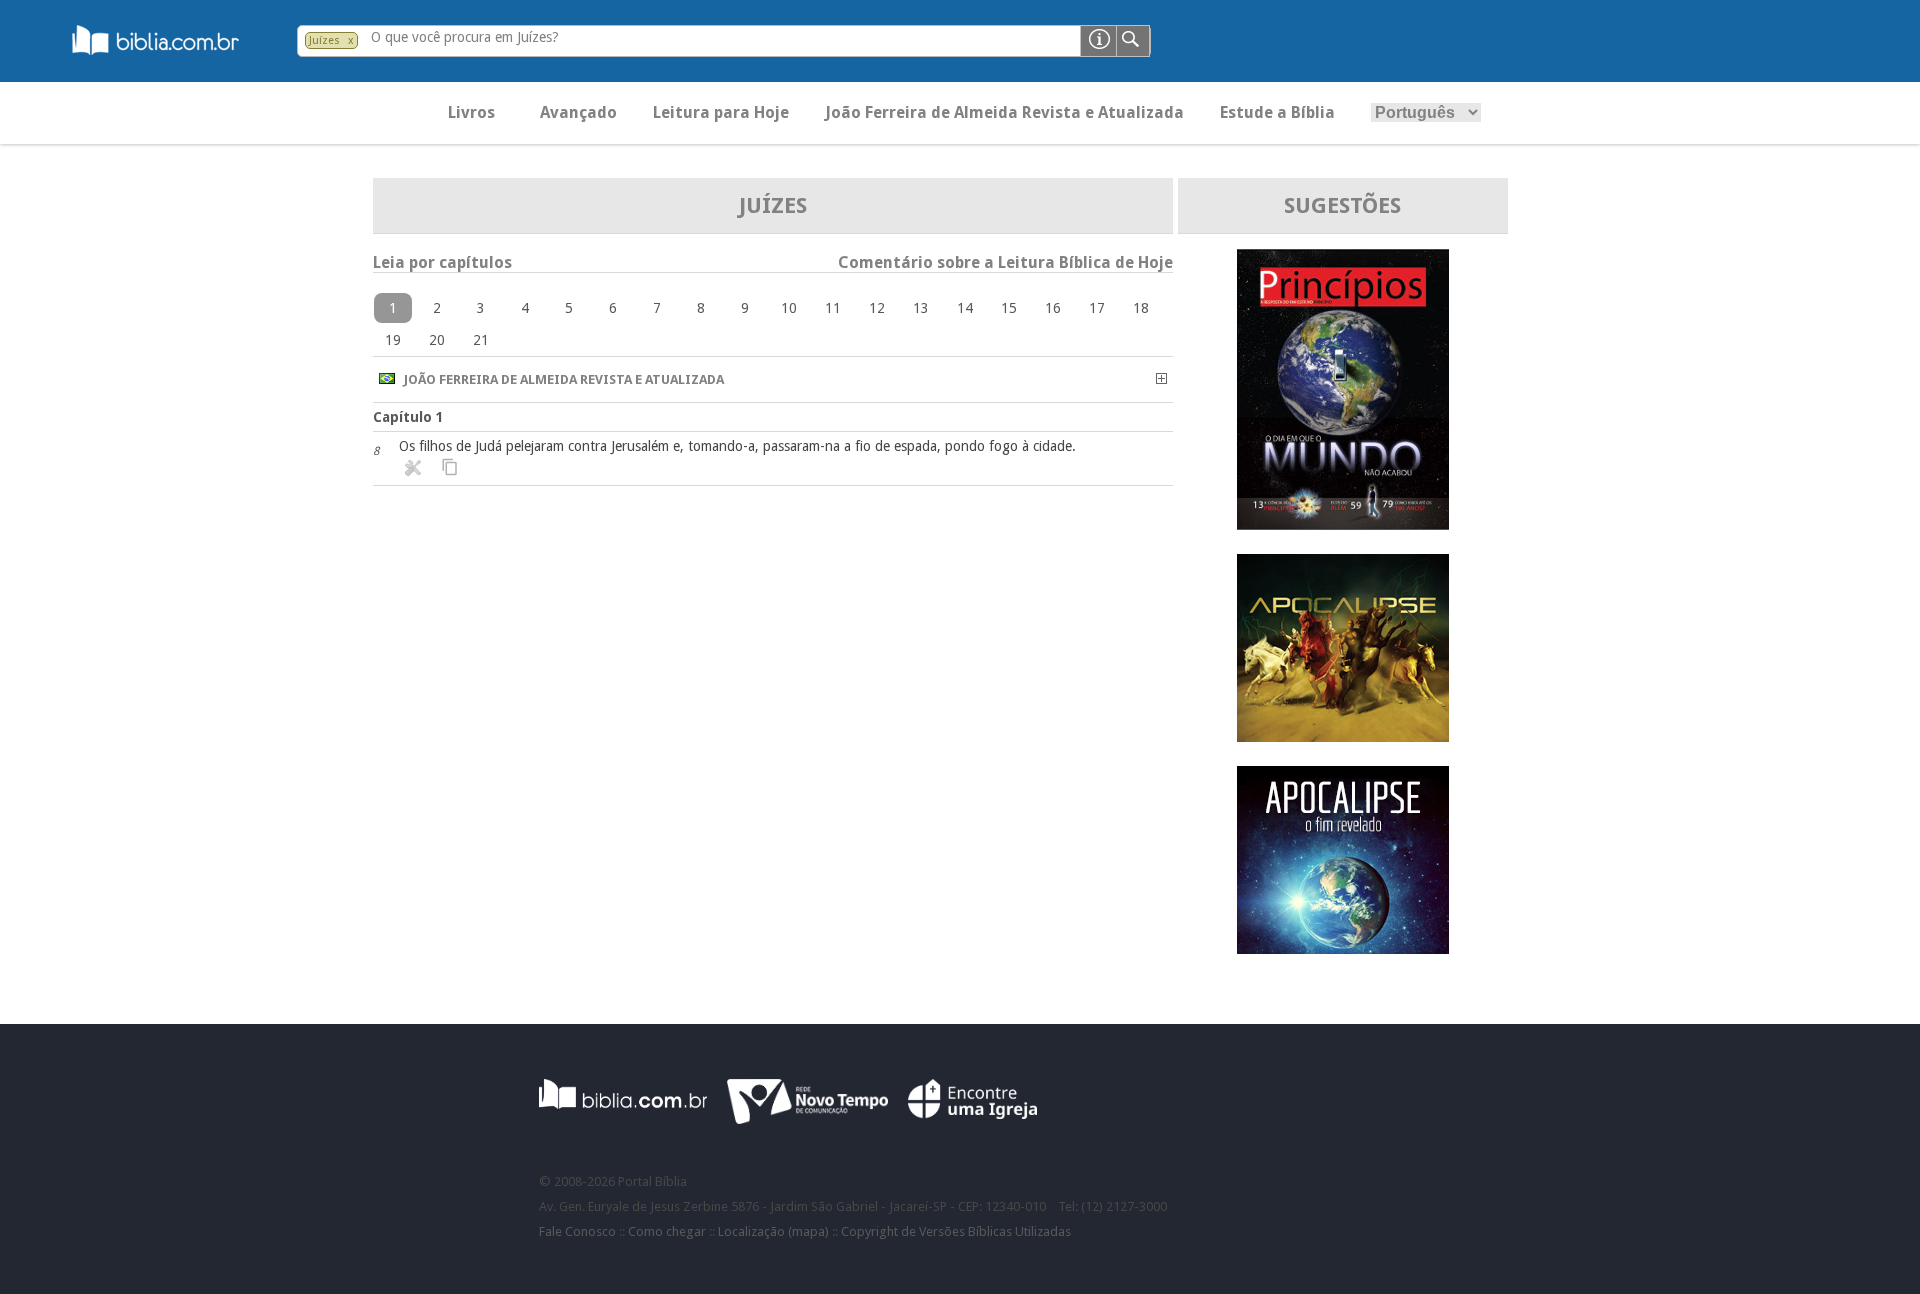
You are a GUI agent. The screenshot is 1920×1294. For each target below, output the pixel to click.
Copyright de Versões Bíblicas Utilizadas (956, 1231)
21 (481, 340)
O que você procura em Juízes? (465, 37)
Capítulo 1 (408, 417)
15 (1009, 308)
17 (1097, 308)
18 (1141, 308)
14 (965, 308)
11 (833, 308)
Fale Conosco (577, 1231)
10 (789, 308)
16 (1053, 308)
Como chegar (667, 1231)
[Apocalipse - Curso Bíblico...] (1343, 736)
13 (921, 308)
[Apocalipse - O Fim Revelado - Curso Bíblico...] (1343, 948)
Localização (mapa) (773, 1231)
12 (877, 308)
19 (393, 340)
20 (437, 340)
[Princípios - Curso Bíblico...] (1343, 524)
